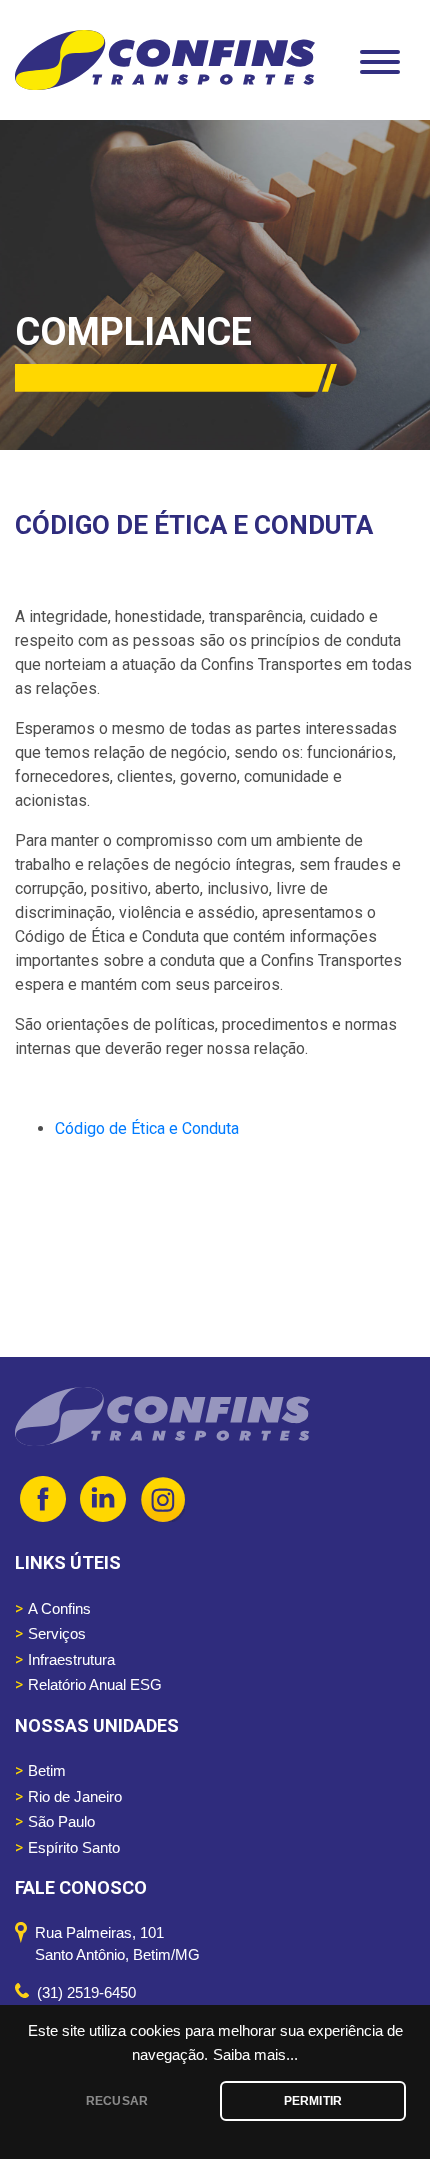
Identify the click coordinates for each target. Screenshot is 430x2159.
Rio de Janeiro (75, 1796)
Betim (47, 1770)
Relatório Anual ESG (95, 1684)
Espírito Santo (74, 1847)
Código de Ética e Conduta (147, 1128)
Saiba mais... (255, 2055)
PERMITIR (313, 2101)
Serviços (57, 1633)
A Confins (59, 1608)
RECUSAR (117, 2101)
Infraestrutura (71, 1659)
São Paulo (61, 1821)
